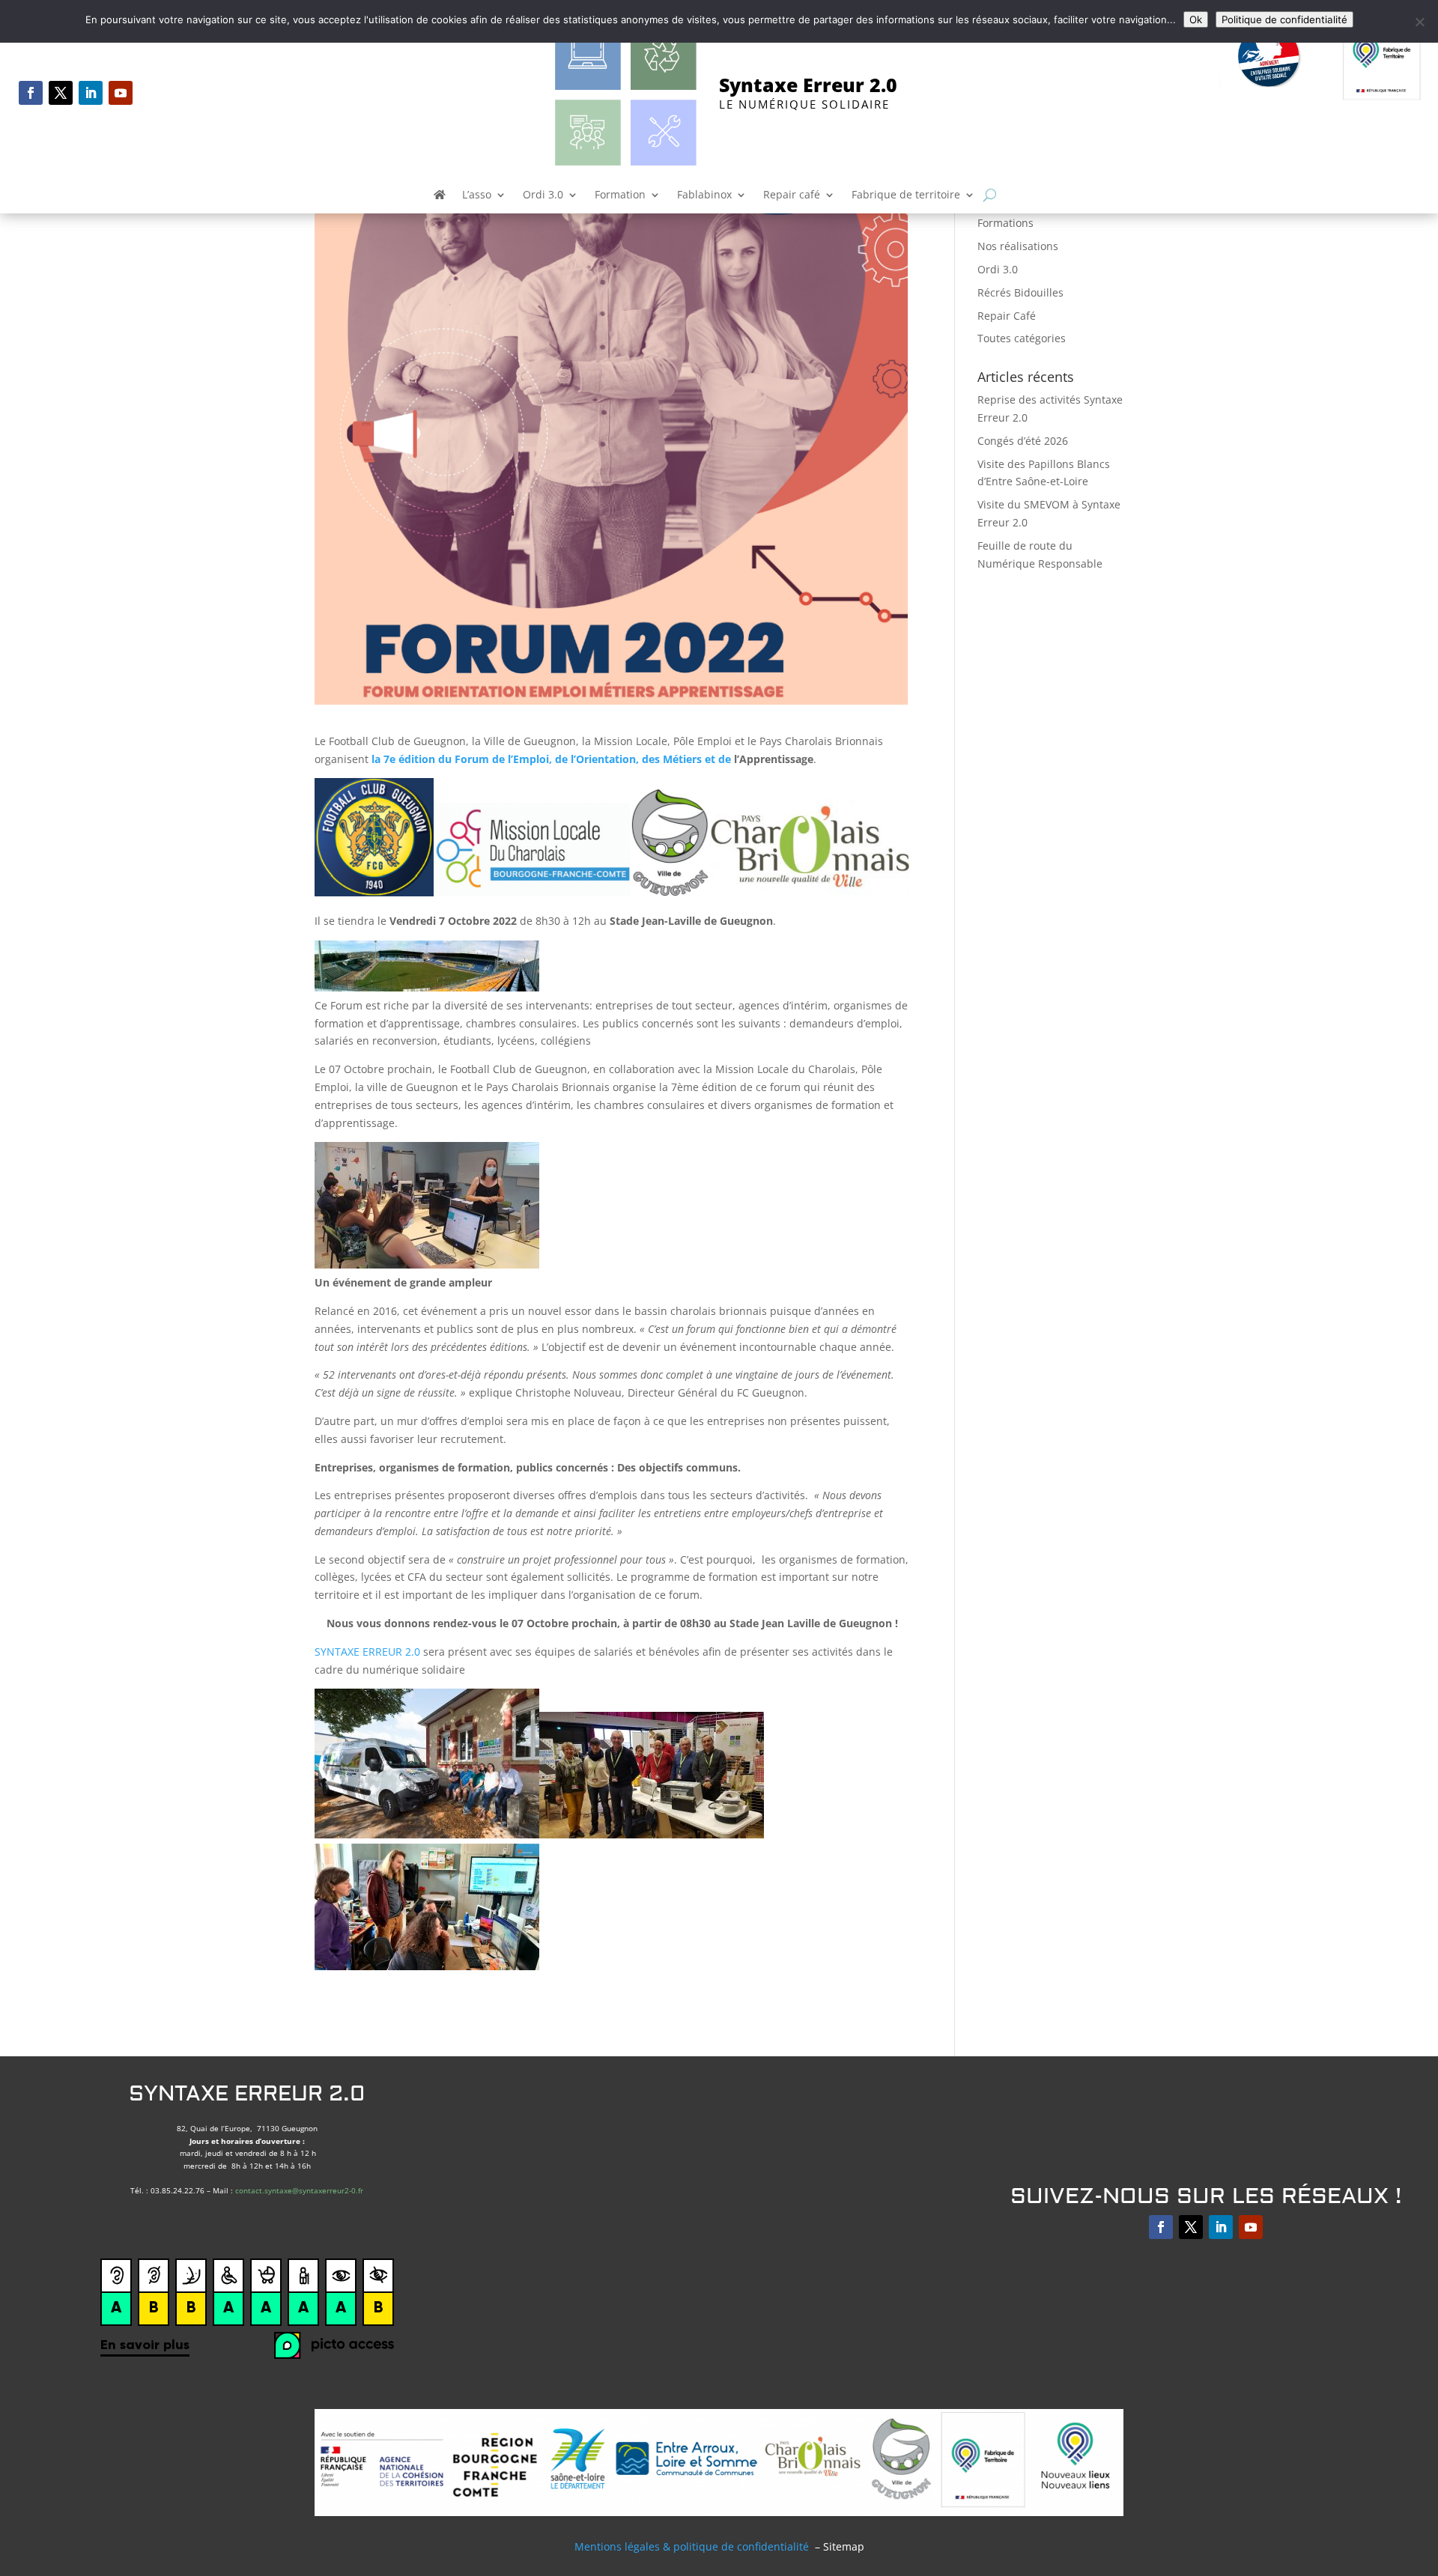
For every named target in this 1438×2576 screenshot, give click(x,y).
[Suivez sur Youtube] (121, 93)
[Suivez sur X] (61, 93)
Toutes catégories (1022, 338)
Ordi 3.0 (543, 195)
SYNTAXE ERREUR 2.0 (367, 1652)
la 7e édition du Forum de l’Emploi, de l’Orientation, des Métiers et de (551, 759)
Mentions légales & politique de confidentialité (692, 2546)
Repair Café (1007, 316)
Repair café (792, 195)
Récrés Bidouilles (1020, 292)
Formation (620, 195)
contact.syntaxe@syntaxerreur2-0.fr (299, 2190)
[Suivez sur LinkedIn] (91, 93)
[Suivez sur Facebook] (31, 93)
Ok (1196, 19)
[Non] (1419, 22)
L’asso (477, 195)
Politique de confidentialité (1284, 19)
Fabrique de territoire (906, 195)
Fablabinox (704, 195)
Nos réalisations (1018, 246)
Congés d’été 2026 (1023, 441)
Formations (1005, 223)
